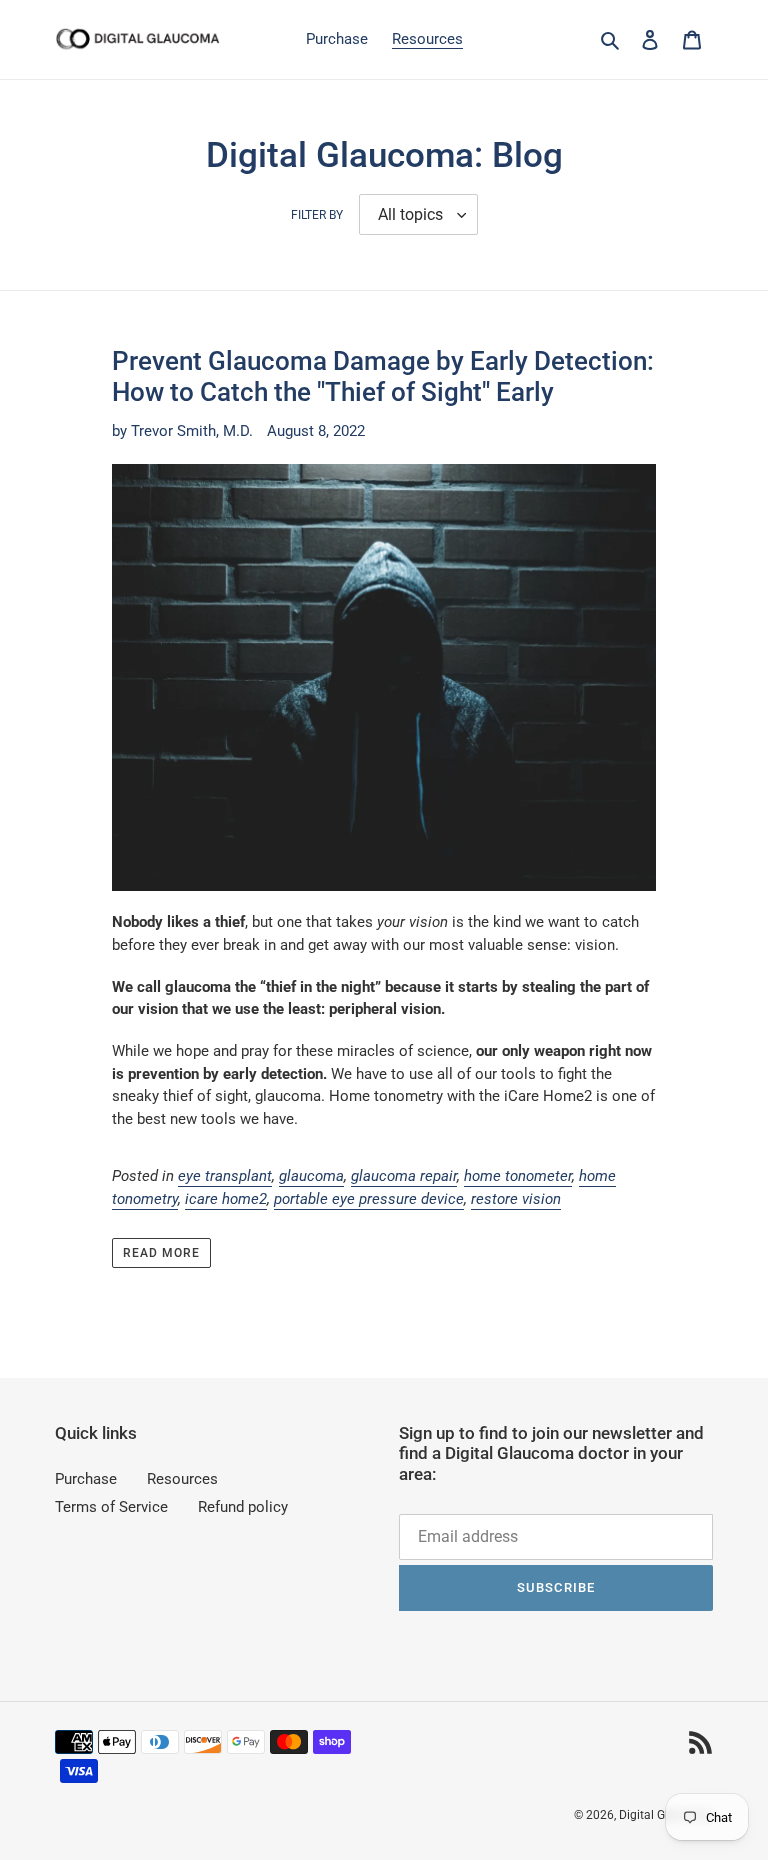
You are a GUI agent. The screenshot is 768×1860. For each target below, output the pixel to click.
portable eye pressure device (369, 1199)
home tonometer (518, 1176)
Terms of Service (111, 1507)
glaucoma (311, 1176)
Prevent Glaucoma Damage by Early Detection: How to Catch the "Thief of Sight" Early (383, 376)
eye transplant (225, 1176)
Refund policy (243, 1507)
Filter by (317, 215)
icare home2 (226, 1199)
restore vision (516, 1199)
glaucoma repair (404, 1176)
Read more (161, 1253)
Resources (182, 1479)
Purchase (86, 1479)
